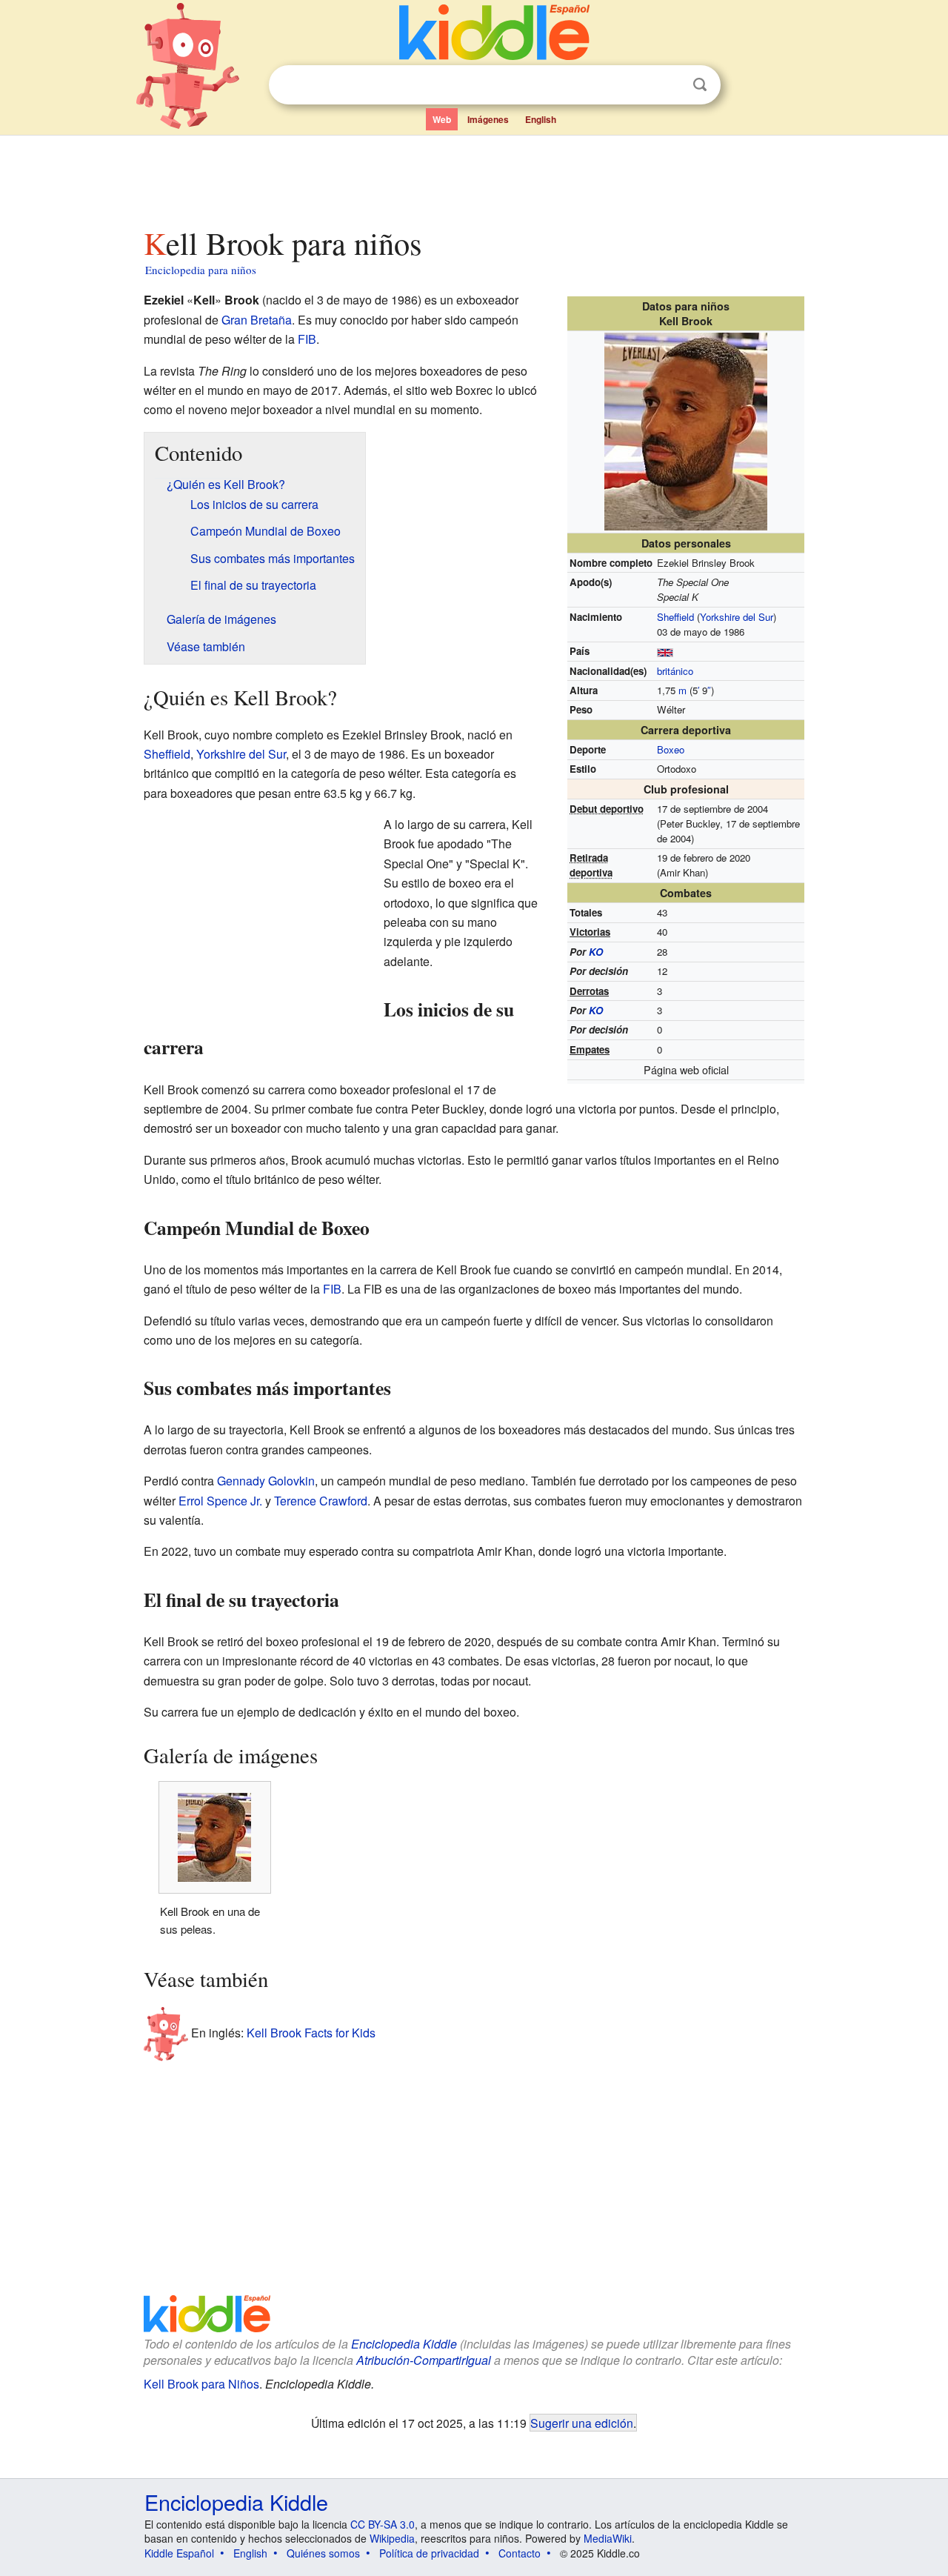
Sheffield (675, 617)
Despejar (670, 85)
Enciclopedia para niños (201, 270)
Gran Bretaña (257, 320)
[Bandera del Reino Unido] (665, 651)
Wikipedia (392, 2538)
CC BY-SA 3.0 (383, 2524)
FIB (307, 339)
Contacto (520, 2553)
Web (442, 119)
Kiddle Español (179, 2553)
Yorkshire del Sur (737, 617)
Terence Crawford (321, 1501)
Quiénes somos (323, 2553)
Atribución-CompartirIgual (424, 2360)
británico (675, 671)
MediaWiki (608, 2538)
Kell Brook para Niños (201, 2384)
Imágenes (488, 119)
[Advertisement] (473, 177)
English (541, 119)
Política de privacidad (429, 2553)
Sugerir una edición (582, 2423)
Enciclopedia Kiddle (404, 2344)
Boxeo (671, 749)
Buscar (700, 85)
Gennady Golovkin (266, 1481)
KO (596, 952)
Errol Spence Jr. (220, 1501)
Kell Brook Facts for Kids (311, 2032)
